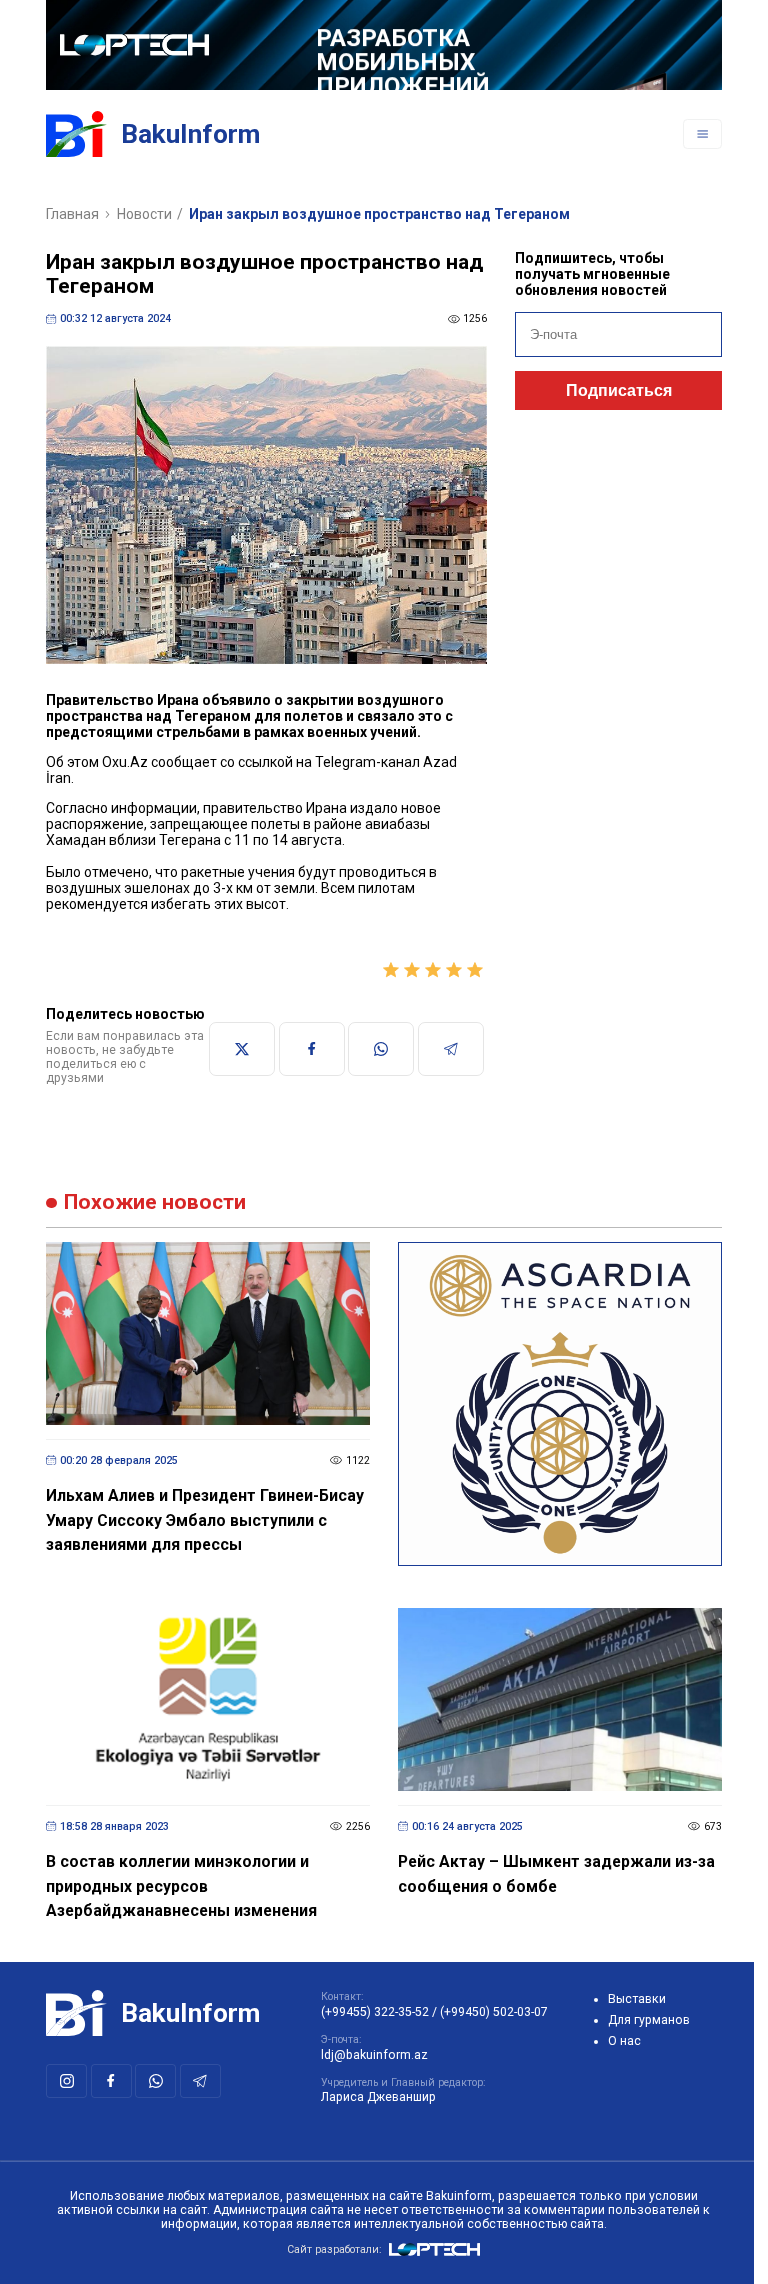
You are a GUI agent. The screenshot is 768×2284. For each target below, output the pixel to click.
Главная (72, 214)
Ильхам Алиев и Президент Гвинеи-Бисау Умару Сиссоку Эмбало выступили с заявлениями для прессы (205, 1520)
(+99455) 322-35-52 (375, 2012)
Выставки (637, 1999)
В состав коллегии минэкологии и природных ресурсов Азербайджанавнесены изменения (181, 1886)
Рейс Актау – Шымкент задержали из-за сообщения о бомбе (556, 1874)
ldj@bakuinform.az (374, 2055)
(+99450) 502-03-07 (494, 2012)
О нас (624, 2041)
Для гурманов (649, 2020)
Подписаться (619, 390)
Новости (144, 214)
